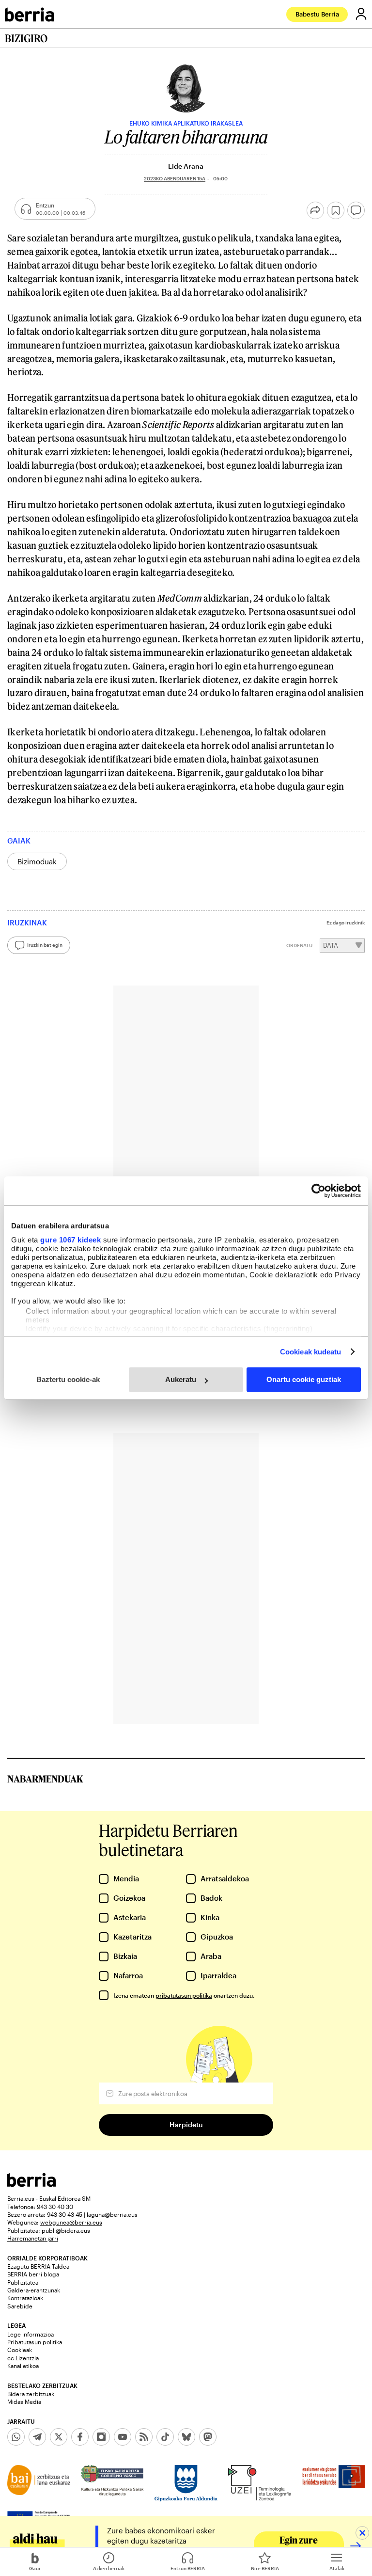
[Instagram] (101, 2437)
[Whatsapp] (16, 2437)
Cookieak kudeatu (311, 1352)
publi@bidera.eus (66, 2230)
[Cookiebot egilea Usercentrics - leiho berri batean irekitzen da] (318, 1191)
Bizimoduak (37, 861)
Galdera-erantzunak (34, 2290)
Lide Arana (186, 166)
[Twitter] (59, 2437)
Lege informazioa (31, 2334)
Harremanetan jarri (33, 2238)
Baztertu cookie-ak (68, 1379)
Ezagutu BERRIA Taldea (38, 2266)
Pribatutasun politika (35, 2342)
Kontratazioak (25, 2298)
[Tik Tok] (165, 2437)
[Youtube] (123, 2437)
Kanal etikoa (23, 2366)
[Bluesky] (186, 2437)
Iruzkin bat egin (45, 945)
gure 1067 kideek (70, 1240)
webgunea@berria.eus (71, 2222)
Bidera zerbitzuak (31, 2394)
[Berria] (31, 2184)
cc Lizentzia (23, 2358)
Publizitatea (23, 2282)
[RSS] (144, 2437)
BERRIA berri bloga (33, 2274)
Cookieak (20, 2350)
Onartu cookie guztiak (304, 1379)
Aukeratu (181, 1379)
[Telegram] (37, 2437)
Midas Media (24, 2401)
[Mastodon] (208, 2437)
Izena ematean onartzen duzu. (184, 1995)
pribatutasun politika (184, 1995)
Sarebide (20, 2306)
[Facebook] (80, 2437)
